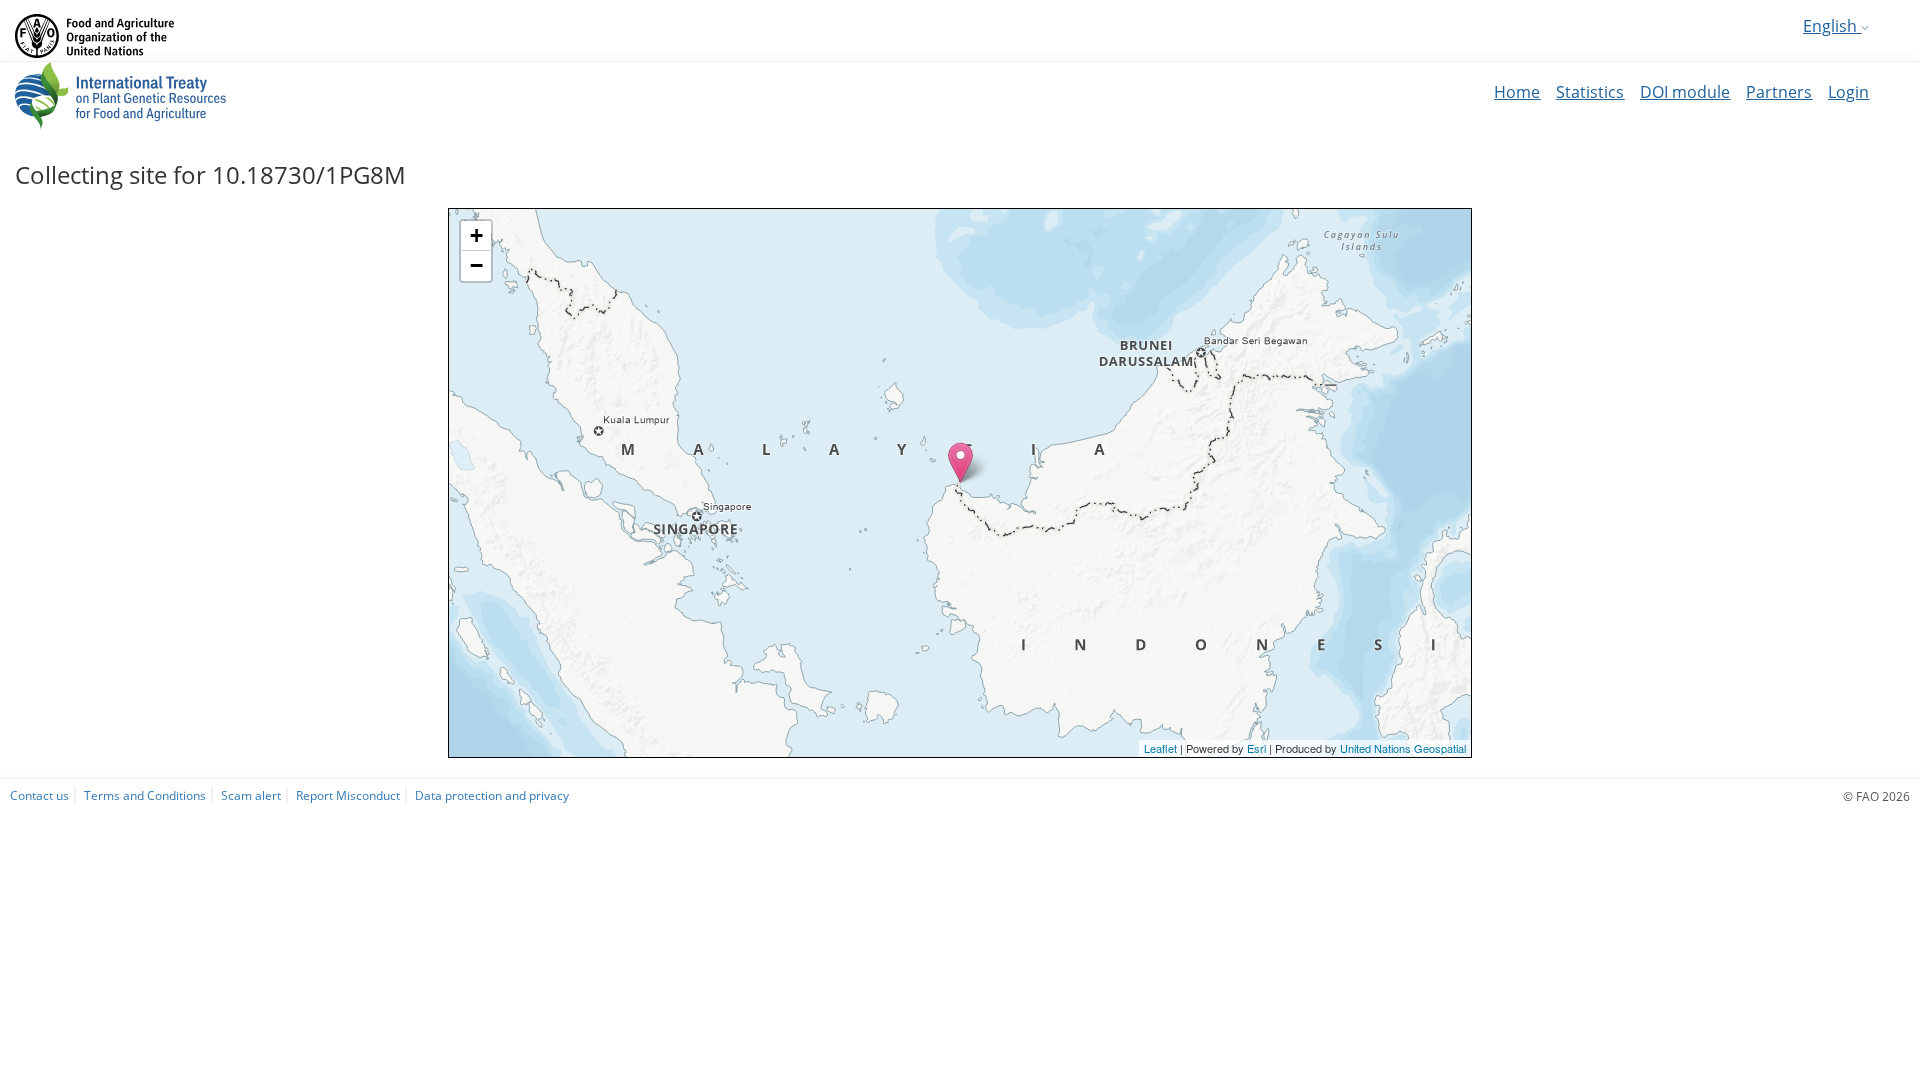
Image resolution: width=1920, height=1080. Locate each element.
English (1832, 26)
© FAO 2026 (1876, 796)
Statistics (1590, 92)
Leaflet (1160, 748)
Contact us (39, 795)
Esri (1256, 748)
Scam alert (251, 795)
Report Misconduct (348, 795)
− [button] (476, 265)
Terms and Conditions (145, 795)
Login (1848, 92)
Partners (1779, 92)
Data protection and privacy (492, 795)
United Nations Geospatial (1403, 748)
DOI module (1685, 92)
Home (1517, 92)
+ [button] (476, 235)
